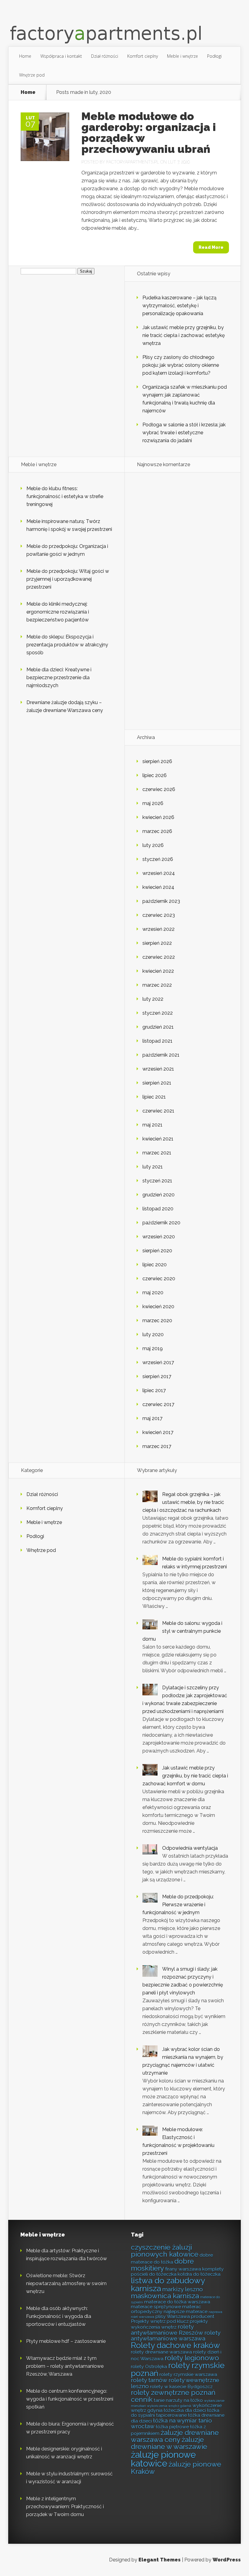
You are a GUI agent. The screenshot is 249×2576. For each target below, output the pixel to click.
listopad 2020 (158, 1209)
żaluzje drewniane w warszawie (169, 2443)
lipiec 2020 (155, 1265)
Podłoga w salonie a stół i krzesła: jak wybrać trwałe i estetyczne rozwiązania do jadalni (184, 433)
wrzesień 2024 (159, 873)
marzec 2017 (157, 1446)
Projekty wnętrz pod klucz (160, 2321)
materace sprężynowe (156, 2307)
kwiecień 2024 (158, 887)
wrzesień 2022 (159, 929)
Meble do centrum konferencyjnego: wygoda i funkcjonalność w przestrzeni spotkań (70, 2399)
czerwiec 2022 (159, 957)
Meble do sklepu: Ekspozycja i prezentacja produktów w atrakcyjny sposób (67, 645)
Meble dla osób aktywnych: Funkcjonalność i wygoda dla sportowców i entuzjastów (59, 2316)
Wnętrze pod (32, 75)
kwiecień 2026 (158, 817)
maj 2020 (153, 1293)
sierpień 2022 (157, 943)
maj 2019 (153, 1348)
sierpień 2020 (157, 1251)
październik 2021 (161, 1055)
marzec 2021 (157, 1153)
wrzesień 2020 (159, 1237)
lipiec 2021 (154, 1097)
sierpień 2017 (157, 1376)
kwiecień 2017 (158, 1432)
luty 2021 (153, 1167)
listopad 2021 (157, 1041)
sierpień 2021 (157, 1083)
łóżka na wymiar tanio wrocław (171, 2423)
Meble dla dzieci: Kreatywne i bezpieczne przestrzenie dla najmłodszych (59, 678)
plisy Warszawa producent (185, 2316)
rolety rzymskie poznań (178, 2369)
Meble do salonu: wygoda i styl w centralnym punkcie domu (182, 1631)
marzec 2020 (157, 1321)
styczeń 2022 (158, 1013)
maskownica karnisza (165, 2296)
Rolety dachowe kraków (176, 2345)
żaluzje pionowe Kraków (176, 2468)
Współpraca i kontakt (61, 56)
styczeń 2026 (158, 859)
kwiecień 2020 (158, 1307)
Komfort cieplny (143, 56)
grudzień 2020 (159, 1195)
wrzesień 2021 (158, 1069)
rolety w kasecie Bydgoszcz (181, 2387)
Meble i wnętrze (182, 56)
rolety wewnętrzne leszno (175, 2383)
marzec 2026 (157, 831)
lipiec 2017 (154, 1390)
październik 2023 (161, 901)
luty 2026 (153, 845)
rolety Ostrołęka (149, 2366)
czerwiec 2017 (158, 1404)
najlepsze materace (186, 2311)
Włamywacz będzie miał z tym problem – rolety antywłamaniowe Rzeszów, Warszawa (65, 2366)
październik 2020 (161, 1223)
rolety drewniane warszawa (161, 2352)
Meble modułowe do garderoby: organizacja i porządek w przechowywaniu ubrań (149, 132)
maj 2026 (153, 803)
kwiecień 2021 (158, 1139)
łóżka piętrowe (172, 2427)
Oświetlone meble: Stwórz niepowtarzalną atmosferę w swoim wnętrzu (66, 2284)
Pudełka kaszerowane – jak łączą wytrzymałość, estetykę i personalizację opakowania (179, 306)
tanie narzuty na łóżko (178, 2400)
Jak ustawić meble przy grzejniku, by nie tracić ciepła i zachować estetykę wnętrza (184, 335)
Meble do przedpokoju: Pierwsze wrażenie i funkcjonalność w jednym (178, 1905)
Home (25, 56)
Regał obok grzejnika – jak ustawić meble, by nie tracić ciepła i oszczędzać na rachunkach (183, 1502)
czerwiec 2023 (159, 915)
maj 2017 (152, 1418)
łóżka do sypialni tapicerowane (175, 2413)
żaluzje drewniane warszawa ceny (175, 2436)
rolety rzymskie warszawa (188, 2374)
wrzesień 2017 (158, 1362)
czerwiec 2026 (159, 789)
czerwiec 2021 (158, 1111)
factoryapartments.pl (133, 162)
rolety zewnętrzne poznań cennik (173, 2396)
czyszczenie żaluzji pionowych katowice (165, 2251)
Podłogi (214, 56)
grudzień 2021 (158, 1027)
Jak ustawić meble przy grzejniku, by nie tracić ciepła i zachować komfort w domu (185, 1776)
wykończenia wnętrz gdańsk (169, 2406)
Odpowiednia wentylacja (190, 1848)
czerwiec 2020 (159, 1279)
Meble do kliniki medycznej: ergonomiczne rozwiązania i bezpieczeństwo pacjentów (58, 612)
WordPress (227, 2560)
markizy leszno (182, 2289)
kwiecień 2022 (158, 971)
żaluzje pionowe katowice (163, 2459)
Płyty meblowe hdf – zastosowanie (66, 2341)
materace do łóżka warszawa (177, 2302)
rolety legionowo (192, 2358)
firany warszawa (183, 2269)
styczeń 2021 (157, 1181)
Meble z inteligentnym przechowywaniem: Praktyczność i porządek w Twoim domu (65, 2507)
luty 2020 (153, 1334)
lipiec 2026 (155, 775)
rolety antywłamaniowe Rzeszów (167, 2330)
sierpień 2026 (157, 761)
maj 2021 (152, 1125)
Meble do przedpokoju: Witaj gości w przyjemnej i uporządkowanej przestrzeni (68, 579)
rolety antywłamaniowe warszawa (176, 2336)
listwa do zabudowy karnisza (168, 2284)
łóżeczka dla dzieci (185, 2410)
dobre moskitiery (162, 2265)
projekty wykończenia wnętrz (169, 2324)
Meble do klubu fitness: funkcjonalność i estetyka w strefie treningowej (65, 496)
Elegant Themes (160, 2560)
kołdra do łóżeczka (199, 2274)
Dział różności (105, 56)
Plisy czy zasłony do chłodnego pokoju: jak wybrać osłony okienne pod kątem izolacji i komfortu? (181, 365)
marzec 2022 (157, 985)
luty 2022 (153, 999)
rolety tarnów (149, 2380)
